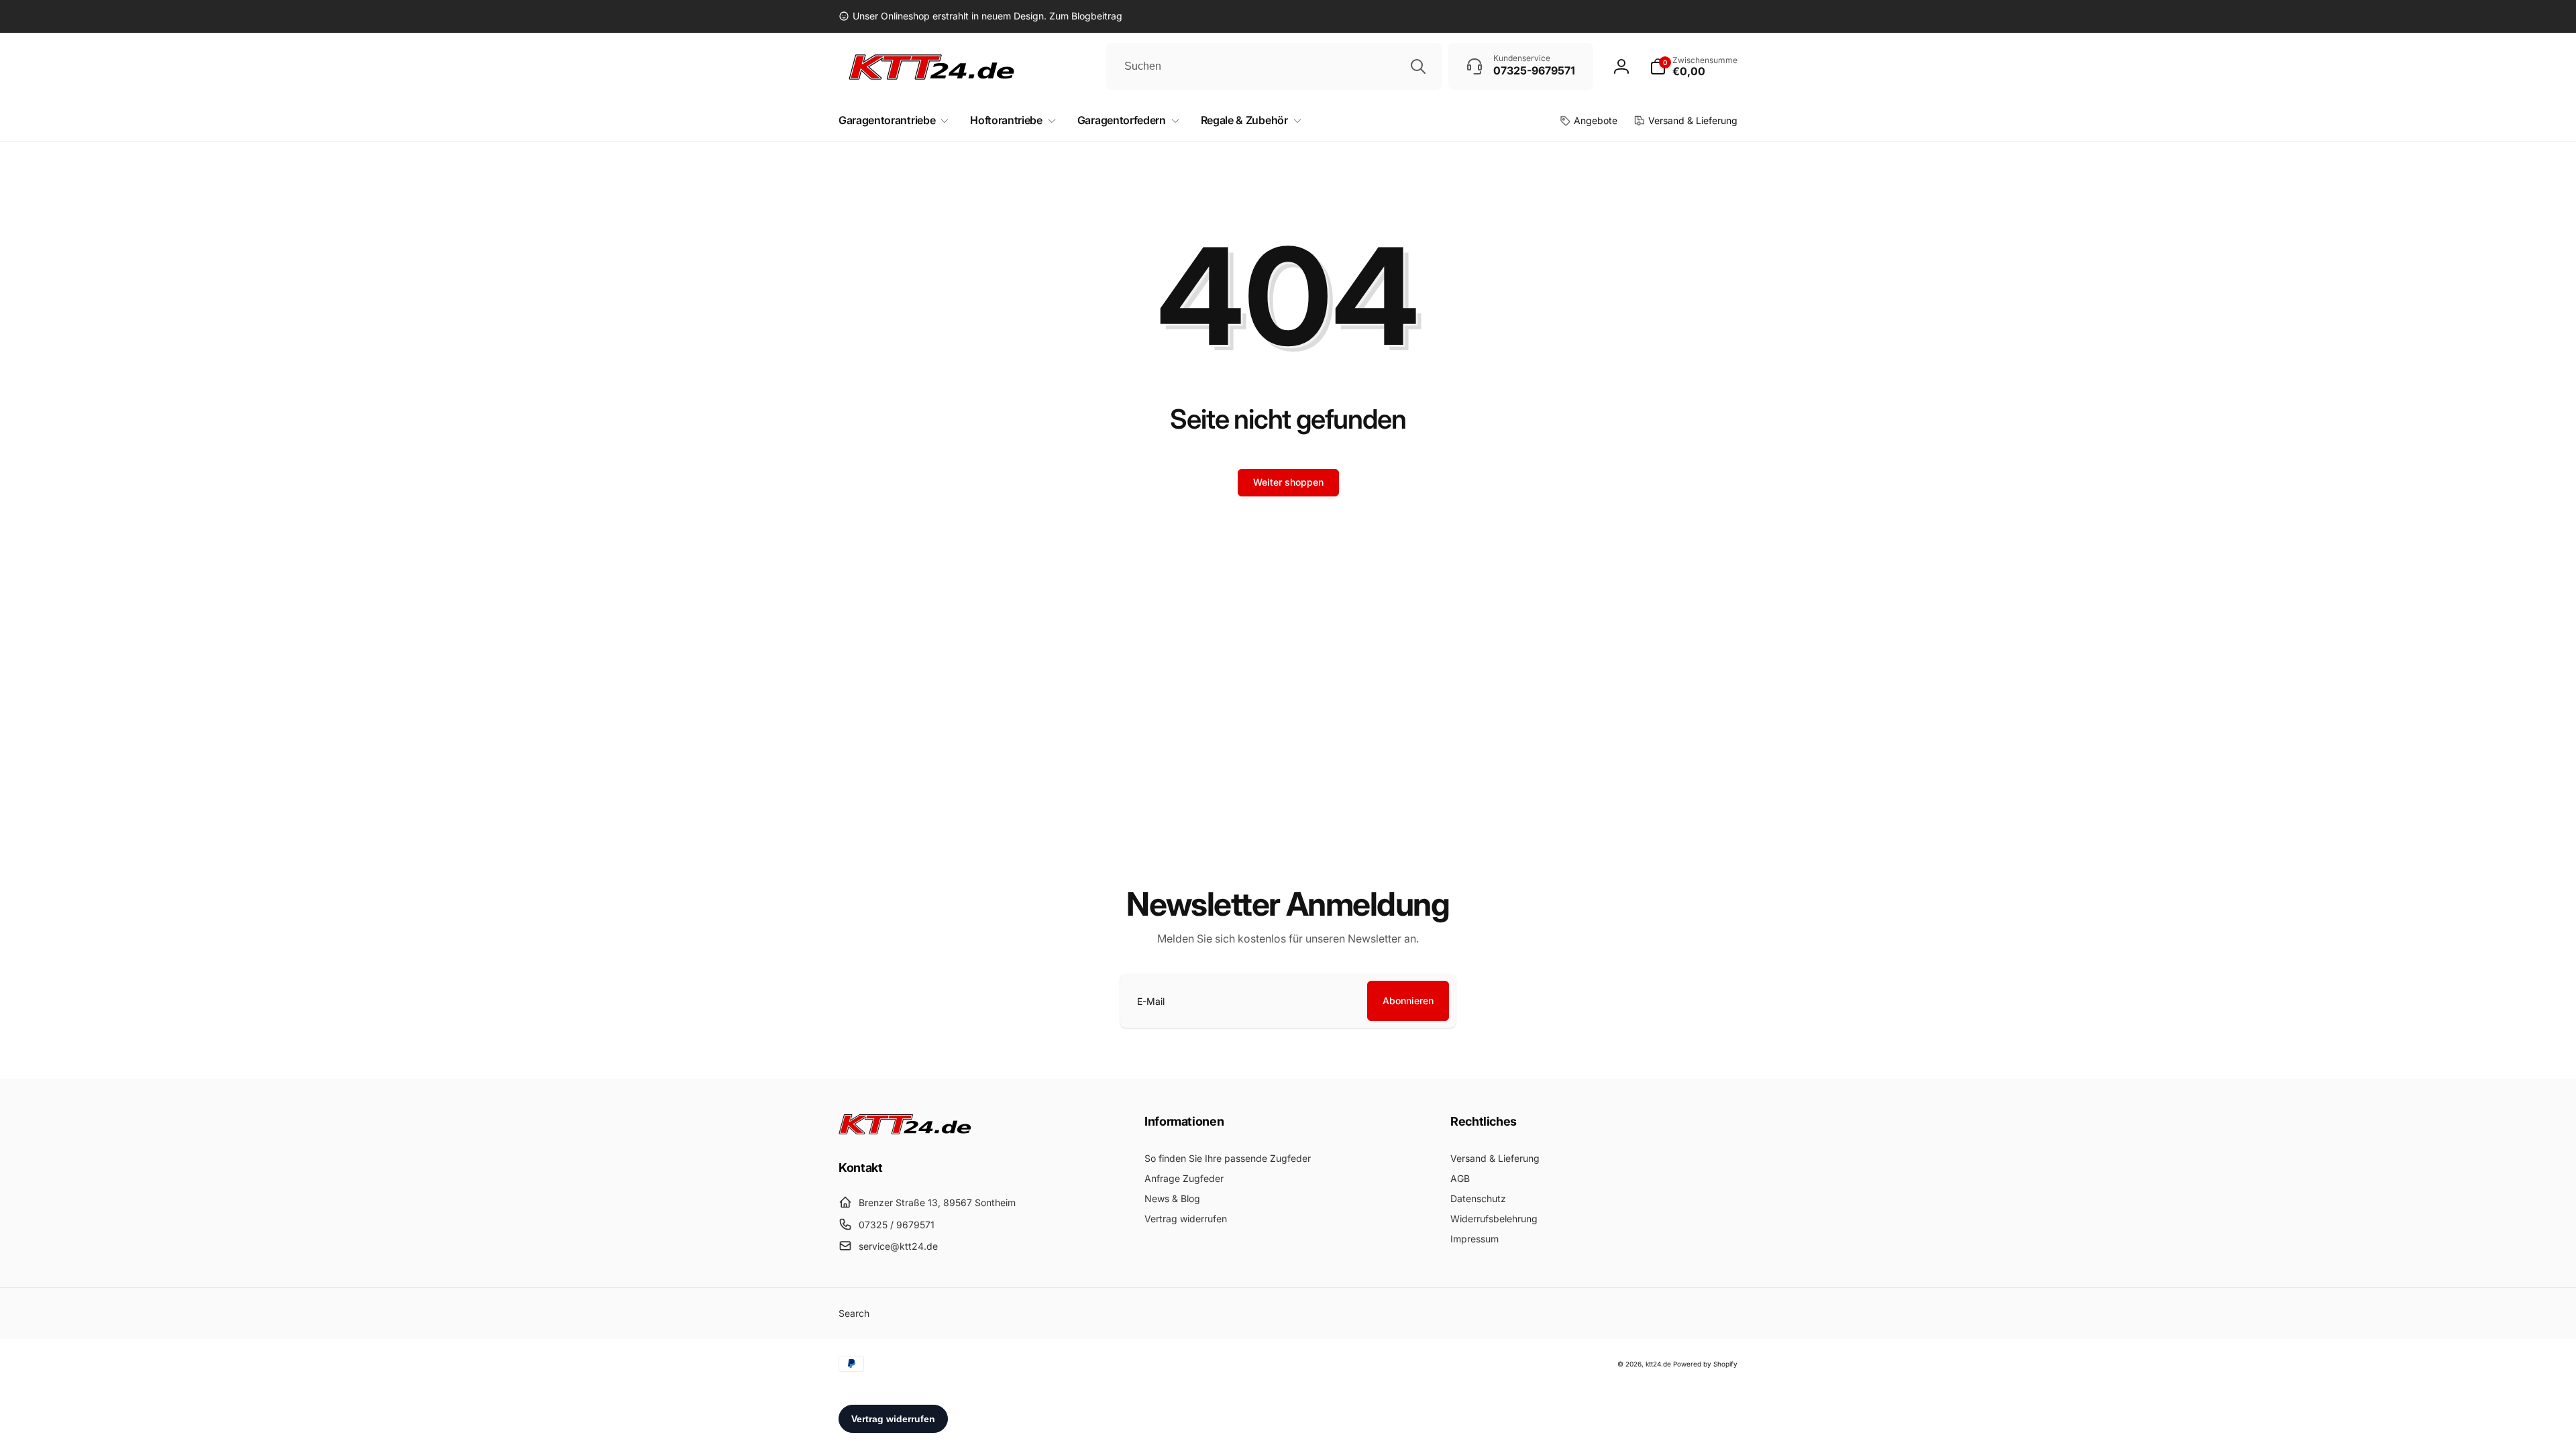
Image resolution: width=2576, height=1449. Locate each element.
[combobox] (1274, 66)
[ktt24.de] (906, 1130)
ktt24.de (1658, 1364)
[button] (1694, 66)
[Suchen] (1418, 66)
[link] (980, 16)
